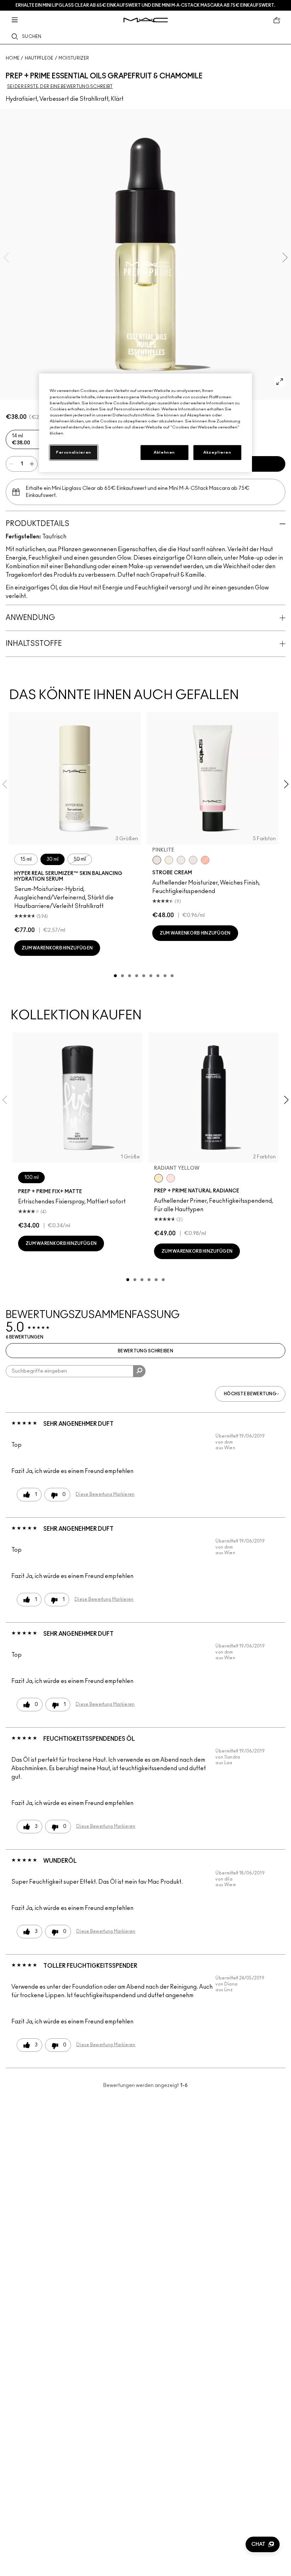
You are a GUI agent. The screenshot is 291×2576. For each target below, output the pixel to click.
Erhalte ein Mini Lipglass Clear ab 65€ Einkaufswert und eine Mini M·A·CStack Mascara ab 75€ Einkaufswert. (145, 5)
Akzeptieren (217, 452)
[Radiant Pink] (171, 1178)
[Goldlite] (169, 860)
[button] (263, 2544)
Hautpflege (39, 58)
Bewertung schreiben (145, 1351)
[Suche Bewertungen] (139, 1371)
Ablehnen (164, 452)
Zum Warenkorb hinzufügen (57, 948)
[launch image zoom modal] (280, 382)
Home (13, 58)
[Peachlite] (205, 860)
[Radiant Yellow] (159, 1178)
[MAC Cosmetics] (146, 20)
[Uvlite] (193, 860)
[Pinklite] (157, 860)
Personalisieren (74, 452)
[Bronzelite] (181, 860)
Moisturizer (74, 58)
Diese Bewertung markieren (105, 1494)
